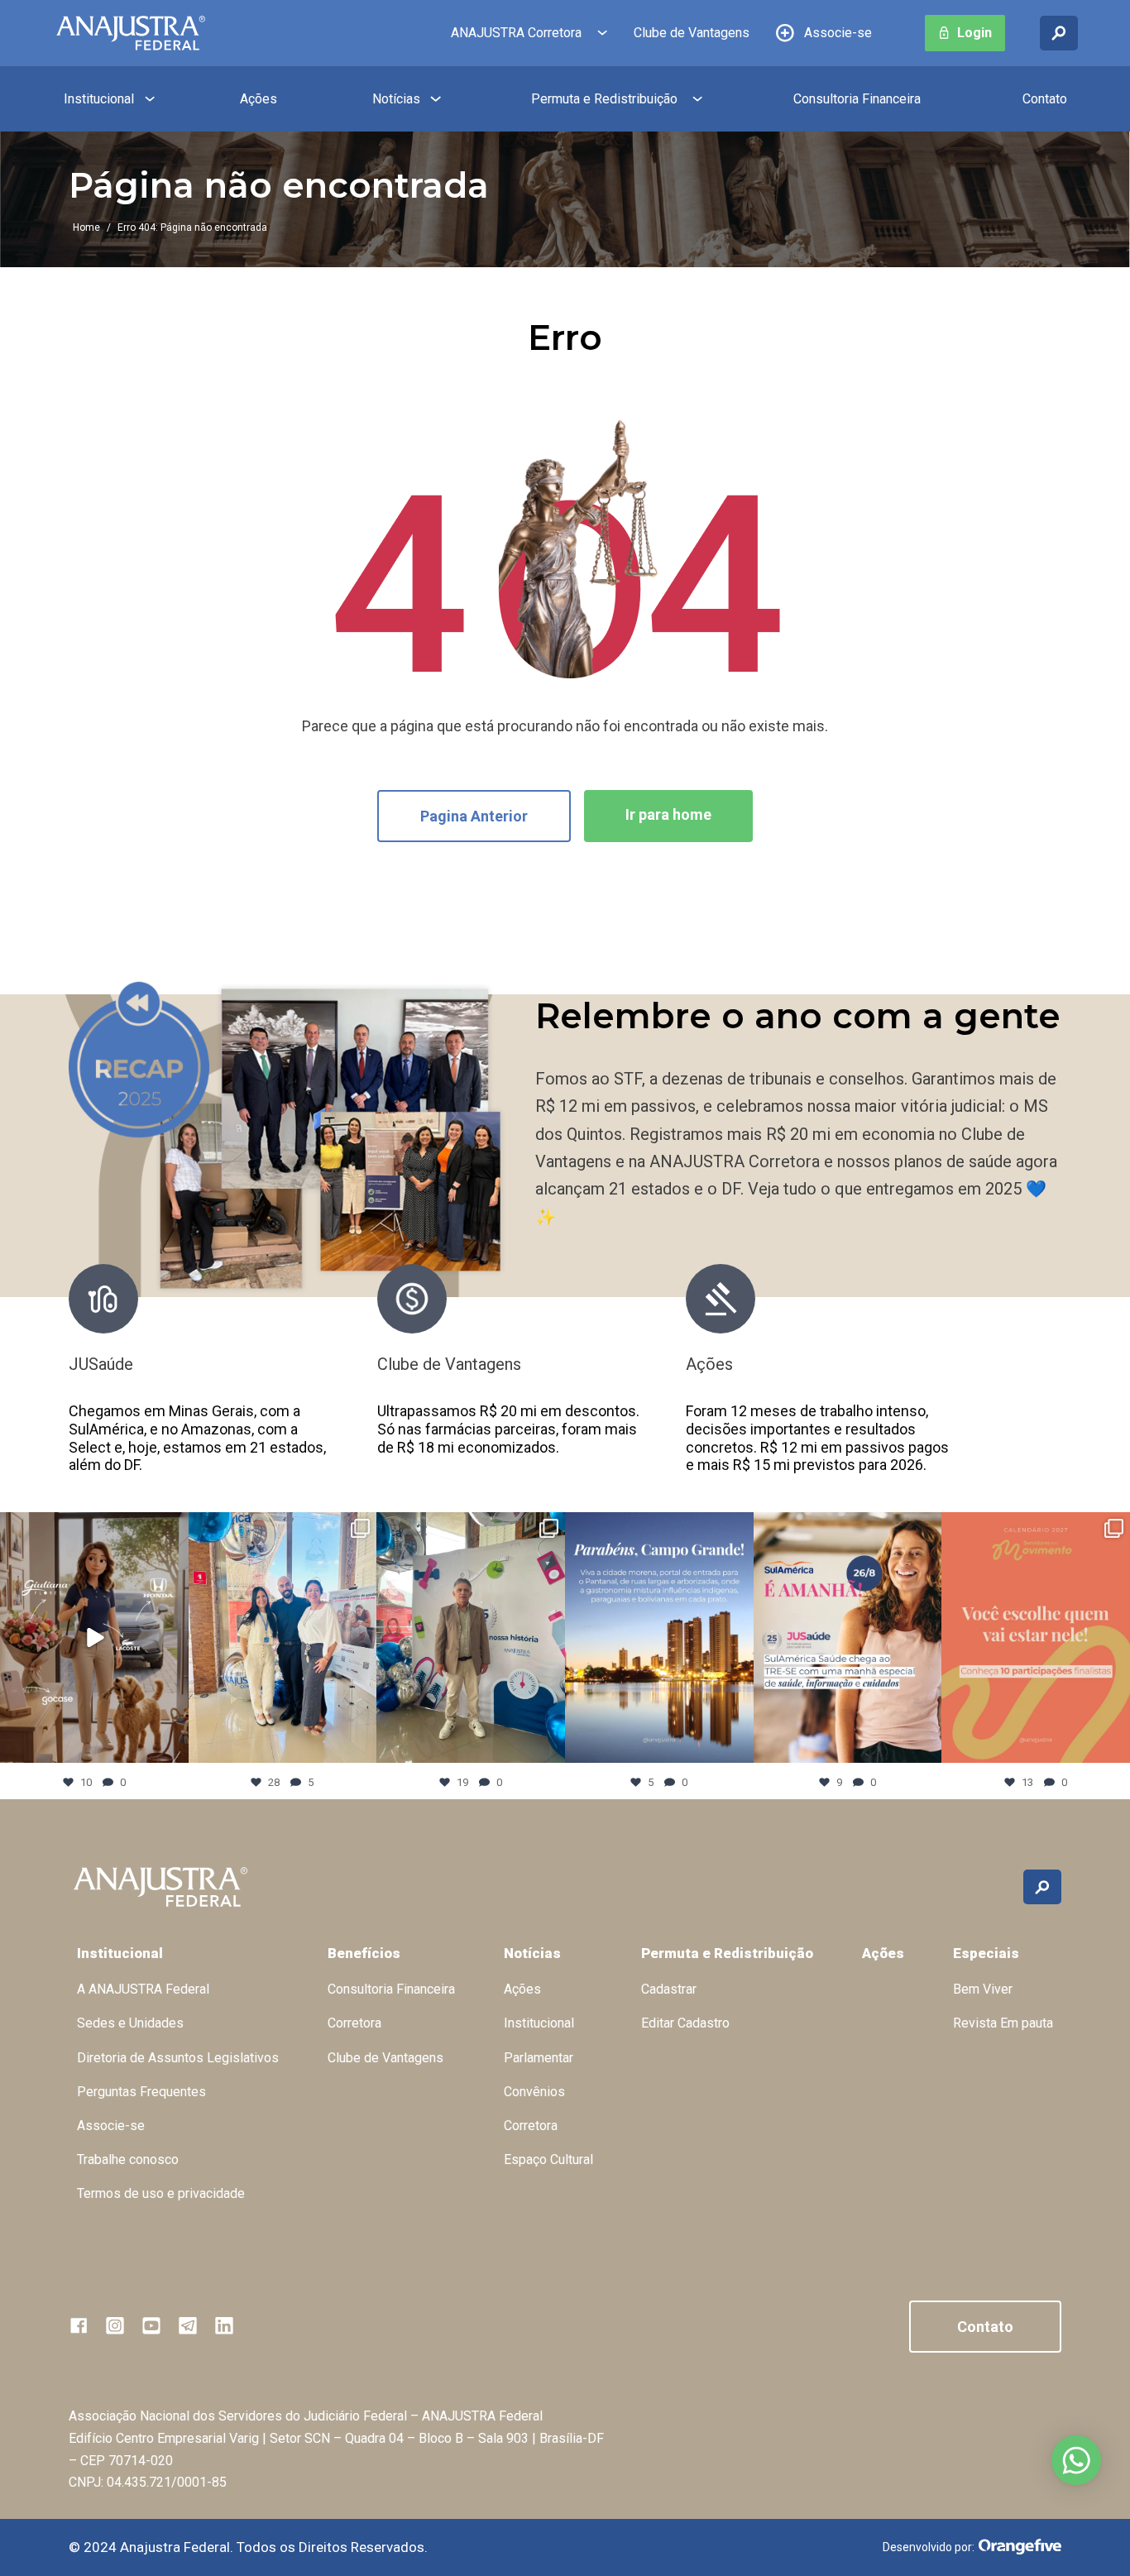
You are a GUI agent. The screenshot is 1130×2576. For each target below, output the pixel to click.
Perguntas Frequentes (141, 2092)
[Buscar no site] (1059, 33)
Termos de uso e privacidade (161, 2193)
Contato (1045, 99)
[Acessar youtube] (151, 2325)
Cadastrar (669, 1989)
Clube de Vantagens (692, 33)
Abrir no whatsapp (1076, 2460)
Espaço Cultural (548, 2159)
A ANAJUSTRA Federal (143, 1989)
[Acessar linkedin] (224, 2325)
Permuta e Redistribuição (604, 99)
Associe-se (838, 33)
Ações (259, 99)
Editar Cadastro (685, 2023)
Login (974, 33)
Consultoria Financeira (857, 99)
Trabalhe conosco (128, 2159)
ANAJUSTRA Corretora (516, 33)
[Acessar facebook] (79, 2325)
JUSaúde (101, 1364)
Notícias (396, 99)
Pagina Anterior (474, 816)
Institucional (99, 99)
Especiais (986, 1953)
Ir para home (668, 814)
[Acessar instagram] (115, 2325)
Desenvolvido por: (929, 2547)
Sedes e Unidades (130, 2023)
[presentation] (986, 1378)
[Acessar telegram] (188, 2325)
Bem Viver (983, 1989)
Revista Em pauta (1003, 2023)
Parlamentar (539, 2058)
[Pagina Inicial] (131, 33)
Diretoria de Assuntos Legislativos (178, 2058)
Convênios (534, 2092)
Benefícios (364, 1953)
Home (86, 227)
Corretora (354, 2023)
